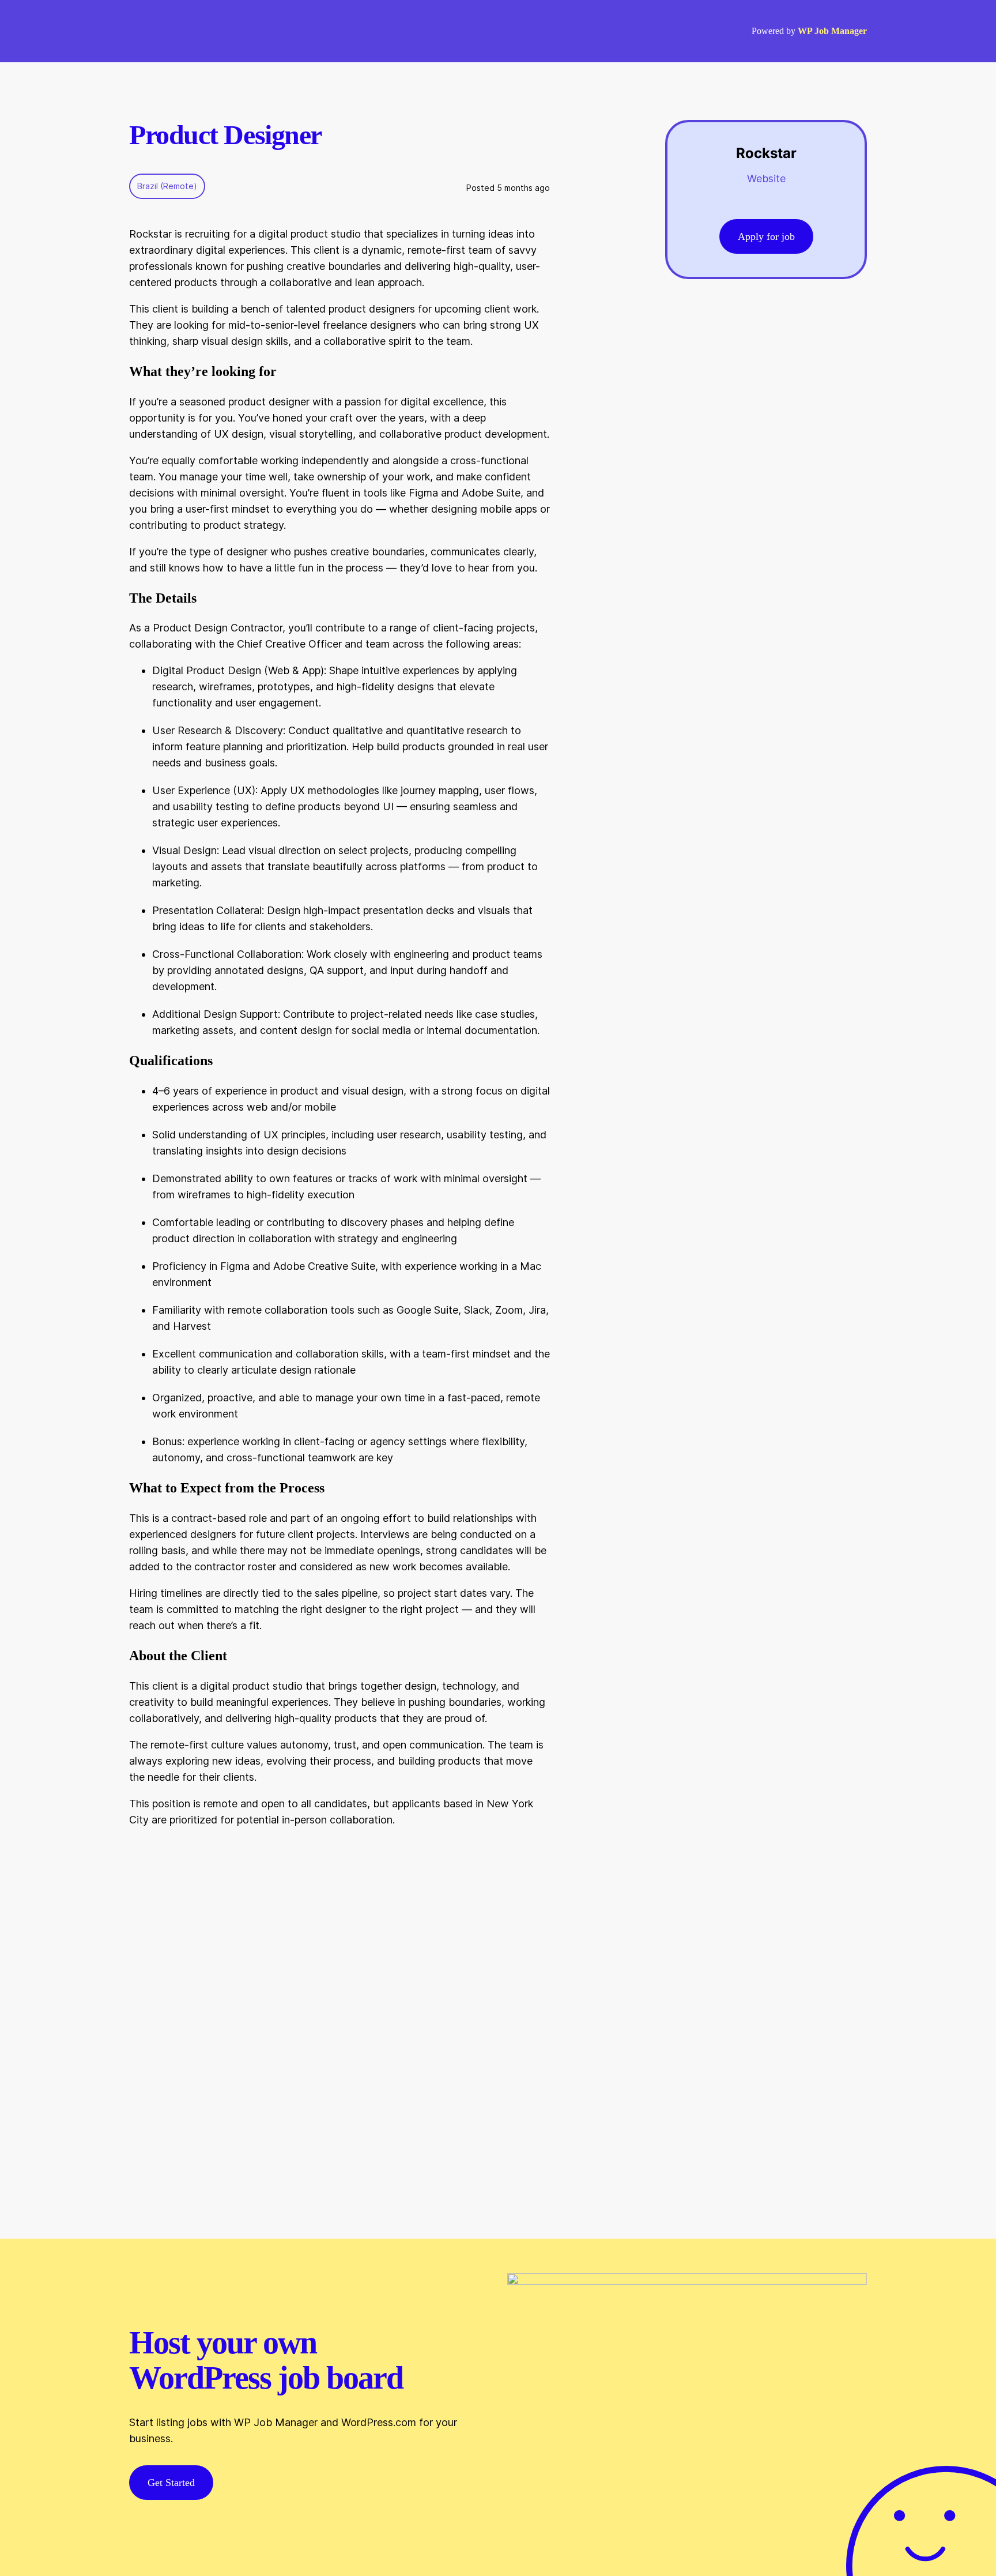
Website (766, 178)
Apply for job (766, 236)
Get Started (171, 2483)
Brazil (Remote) (167, 186)
